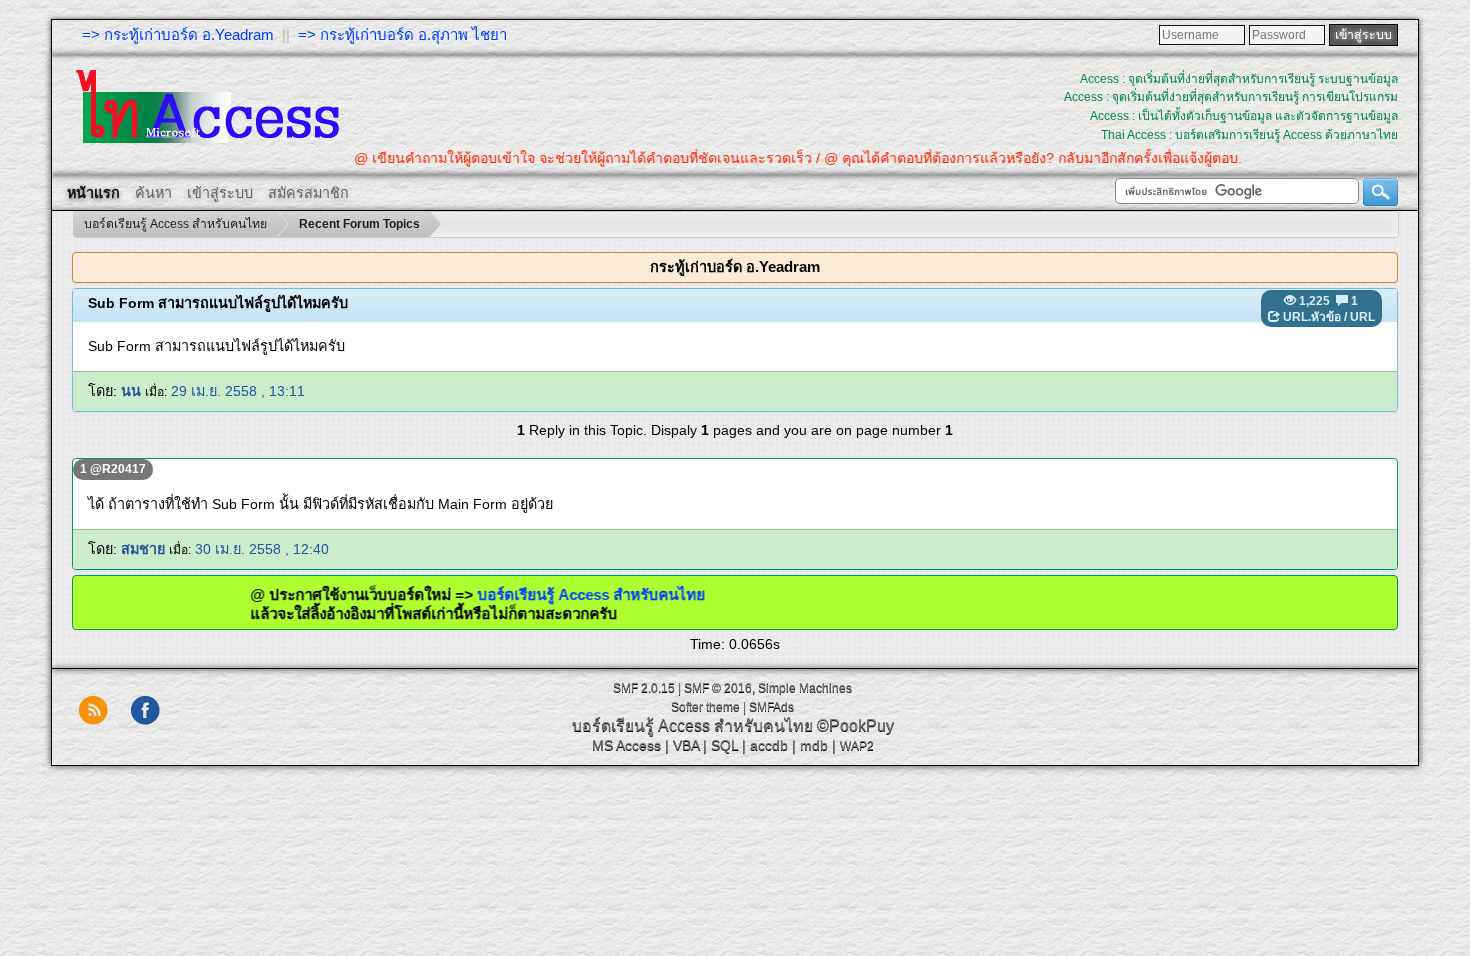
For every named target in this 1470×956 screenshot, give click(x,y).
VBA (686, 745)
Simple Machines (805, 688)
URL (1362, 317)
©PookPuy (855, 725)
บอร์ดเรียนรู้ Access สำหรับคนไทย (615, 594)
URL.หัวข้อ (1312, 317)
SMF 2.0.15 (644, 688)
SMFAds (771, 707)
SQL (724, 745)
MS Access (626, 745)
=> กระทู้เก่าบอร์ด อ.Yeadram (178, 34)
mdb (814, 745)
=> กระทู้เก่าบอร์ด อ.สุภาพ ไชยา (402, 34)
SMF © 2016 (718, 688)
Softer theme (705, 707)
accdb (769, 745)
